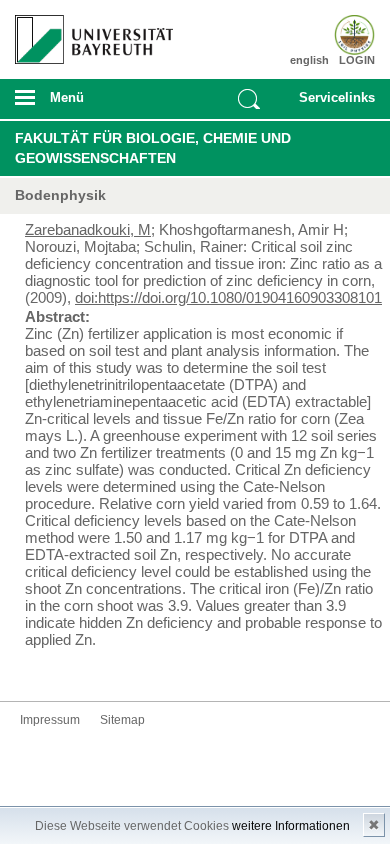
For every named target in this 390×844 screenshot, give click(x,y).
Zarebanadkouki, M (88, 229)
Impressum (50, 720)
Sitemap (122, 720)
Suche (249, 99)
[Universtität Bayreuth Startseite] (88, 32)
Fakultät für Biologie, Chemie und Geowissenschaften (153, 148)
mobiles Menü (86, 104)
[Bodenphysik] (346, 35)
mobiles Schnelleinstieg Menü (332, 104)
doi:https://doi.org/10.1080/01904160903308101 (228, 297)
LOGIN (357, 60)
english (309, 60)
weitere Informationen (291, 826)
